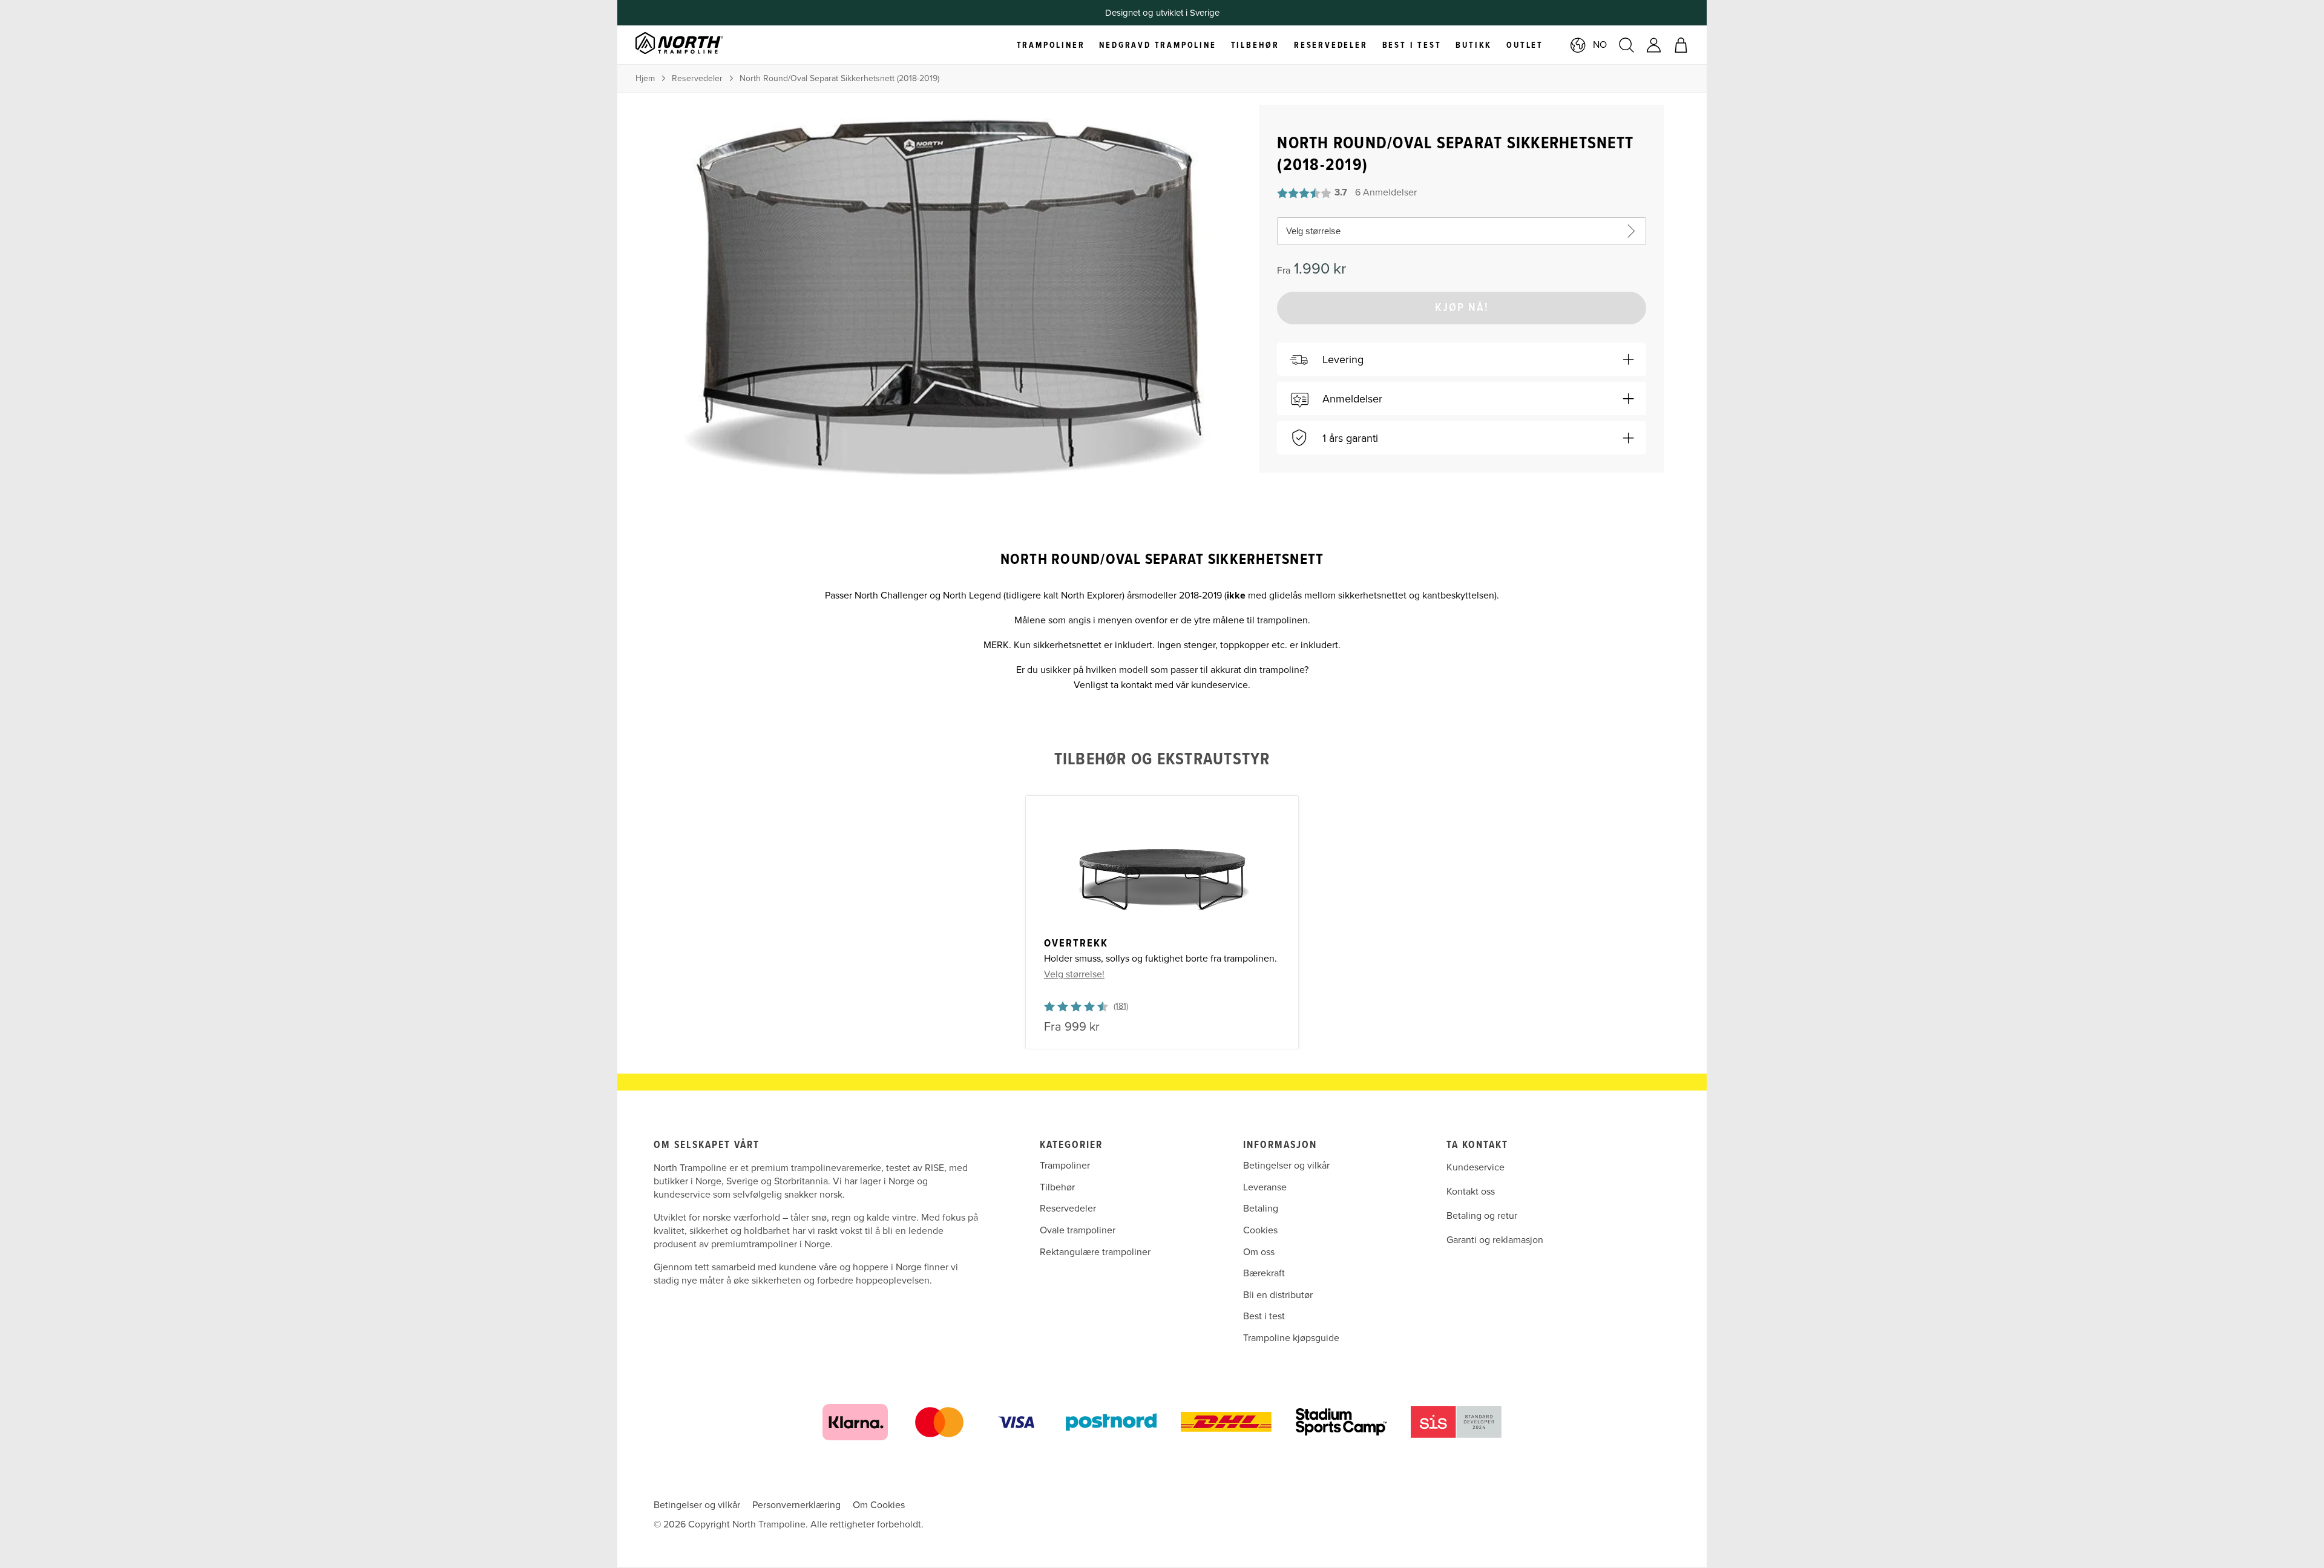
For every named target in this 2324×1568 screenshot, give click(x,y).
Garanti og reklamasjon (1495, 1240)
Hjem (645, 78)
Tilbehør (1057, 1187)
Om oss (1259, 1252)
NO (1600, 45)
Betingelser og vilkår (1286, 1166)
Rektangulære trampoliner (1095, 1252)
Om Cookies (879, 1505)
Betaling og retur (1482, 1216)
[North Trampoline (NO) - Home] (694, 45)
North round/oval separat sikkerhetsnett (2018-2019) (839, 78)
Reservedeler (697, 78)
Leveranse (1265, 1187)
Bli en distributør (1278, 1295)
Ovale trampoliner (1078, 1230)
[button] (1462, 359)
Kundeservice (1475, 1167)
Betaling (1261, 1209)
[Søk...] (1626, 45)
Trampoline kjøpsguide (1291, 1338)
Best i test (1264, 1316)
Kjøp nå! (1462, 308)
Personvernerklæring (796, 1505)
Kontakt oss (1471, 1192)
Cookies (1260, 1230)
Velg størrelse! (1074, 974)
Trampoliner (1065, 1166)
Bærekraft (1264, 1273)
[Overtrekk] (1162, 868)
